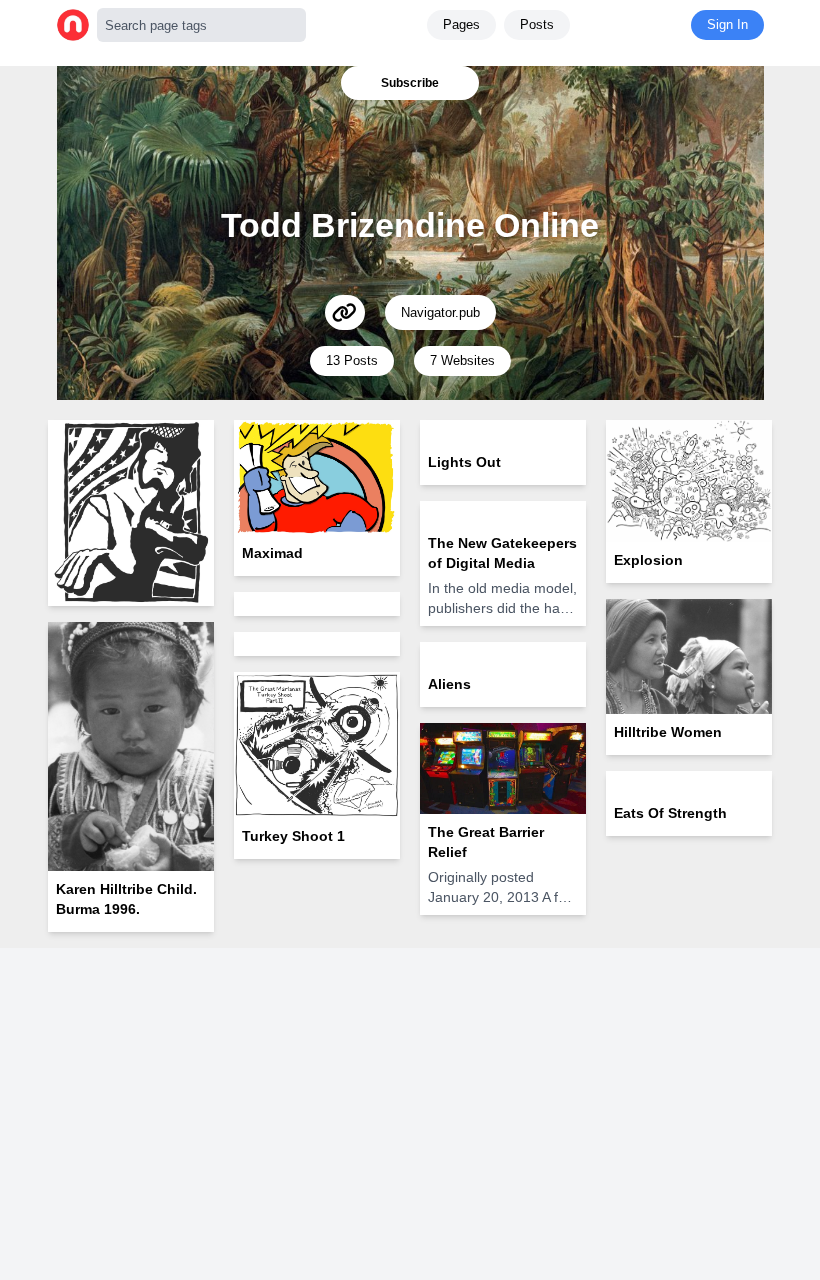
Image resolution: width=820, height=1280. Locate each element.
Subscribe (410, 83)
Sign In (727, 24)
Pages (461, 24)
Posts (537, 24)
